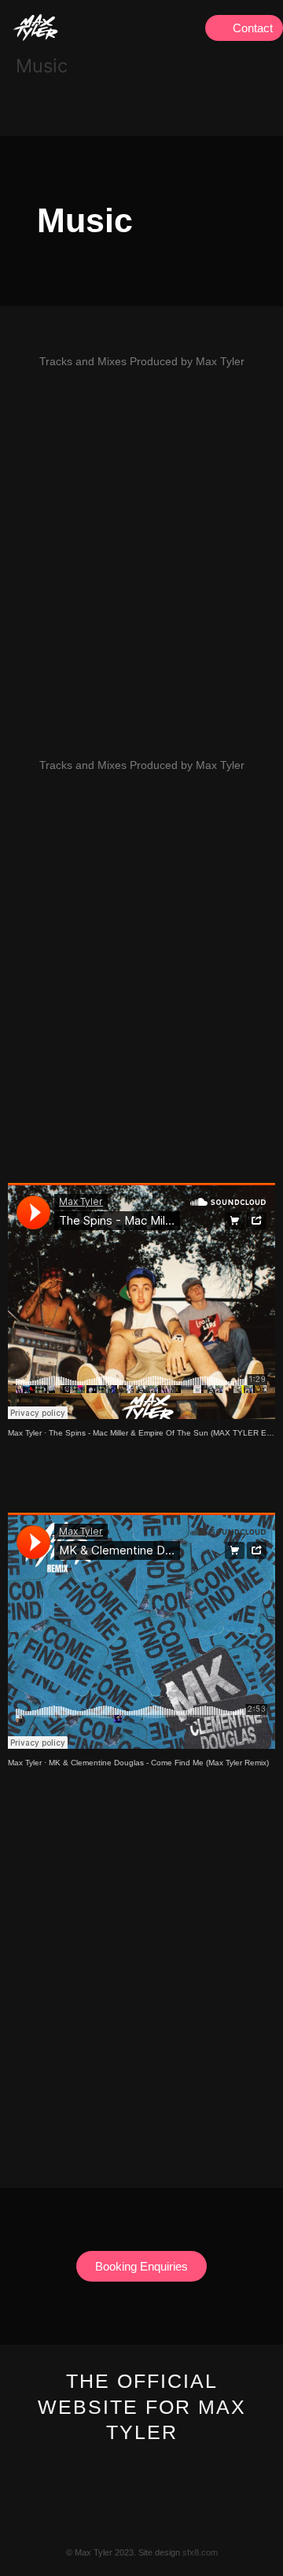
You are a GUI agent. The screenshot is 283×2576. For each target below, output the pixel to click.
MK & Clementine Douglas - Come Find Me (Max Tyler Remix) (159, 1763)
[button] (187, 28)
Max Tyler (25, 1433)
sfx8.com (200, 2552)
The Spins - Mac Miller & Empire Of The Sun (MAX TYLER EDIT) (165, 1433)
